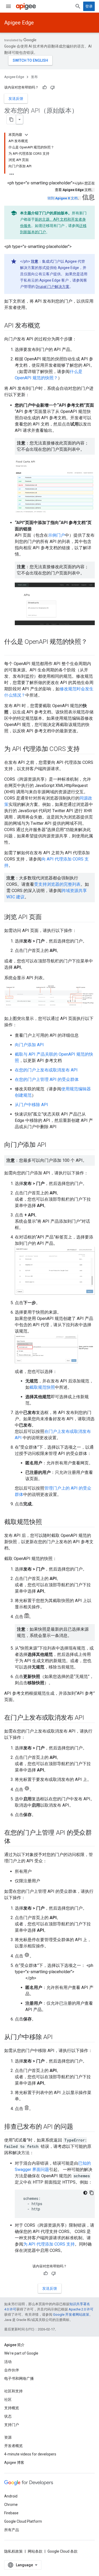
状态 (8, 2416)
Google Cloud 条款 (63, 2551)
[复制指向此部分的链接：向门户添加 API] (52, 1145)
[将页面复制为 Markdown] (11, 120)
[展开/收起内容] (26, 135)
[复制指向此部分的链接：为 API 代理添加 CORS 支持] (85, 749)
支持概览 (12, 2408)
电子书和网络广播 (19, 2378)
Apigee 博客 (14, 2463)
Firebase (11, 2513)
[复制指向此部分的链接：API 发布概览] (45, 326)
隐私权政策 (13, 2551)
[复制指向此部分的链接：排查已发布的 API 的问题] (78, 2127)
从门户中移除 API (31, 1105)
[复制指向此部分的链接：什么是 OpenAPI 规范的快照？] (10, 651)
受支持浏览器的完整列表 (57, 884)
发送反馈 (16, 99)
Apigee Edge (19, 23)
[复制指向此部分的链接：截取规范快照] (47, 1522)
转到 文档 (63, 198)
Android (11, 2496)
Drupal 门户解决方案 (53, 287)
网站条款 (35, 2551)
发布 (34, 77)
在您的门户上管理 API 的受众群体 (47, 1079)
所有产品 (12, 2530)
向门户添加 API (29, 1045)
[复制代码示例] (92, 2193)
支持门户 (12, 2425)
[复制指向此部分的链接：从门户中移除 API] (58, 2038)
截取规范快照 (42, 1387)
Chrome (11, 2505)
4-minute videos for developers (30, 2454)
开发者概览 (13, 2446)
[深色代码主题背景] (85, 2193)
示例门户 (56, 535)
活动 (8, 2362)
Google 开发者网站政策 (71, 2315)
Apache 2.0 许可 (81, 2309)
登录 (89, 6)
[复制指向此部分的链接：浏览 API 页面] (47, 918)
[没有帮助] (53, 87)
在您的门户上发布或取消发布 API (46, 1070)
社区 (8, 2399)
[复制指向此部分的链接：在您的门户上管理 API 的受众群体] (16, 1842)
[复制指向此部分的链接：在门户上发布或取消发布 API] (89, 1718)
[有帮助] (45, 87)
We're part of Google (21, 2353)
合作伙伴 (12, 2370)
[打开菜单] (8, 6)
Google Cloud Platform (23, 2521)
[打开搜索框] (78, 6)
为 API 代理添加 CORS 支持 (49, 2244)
